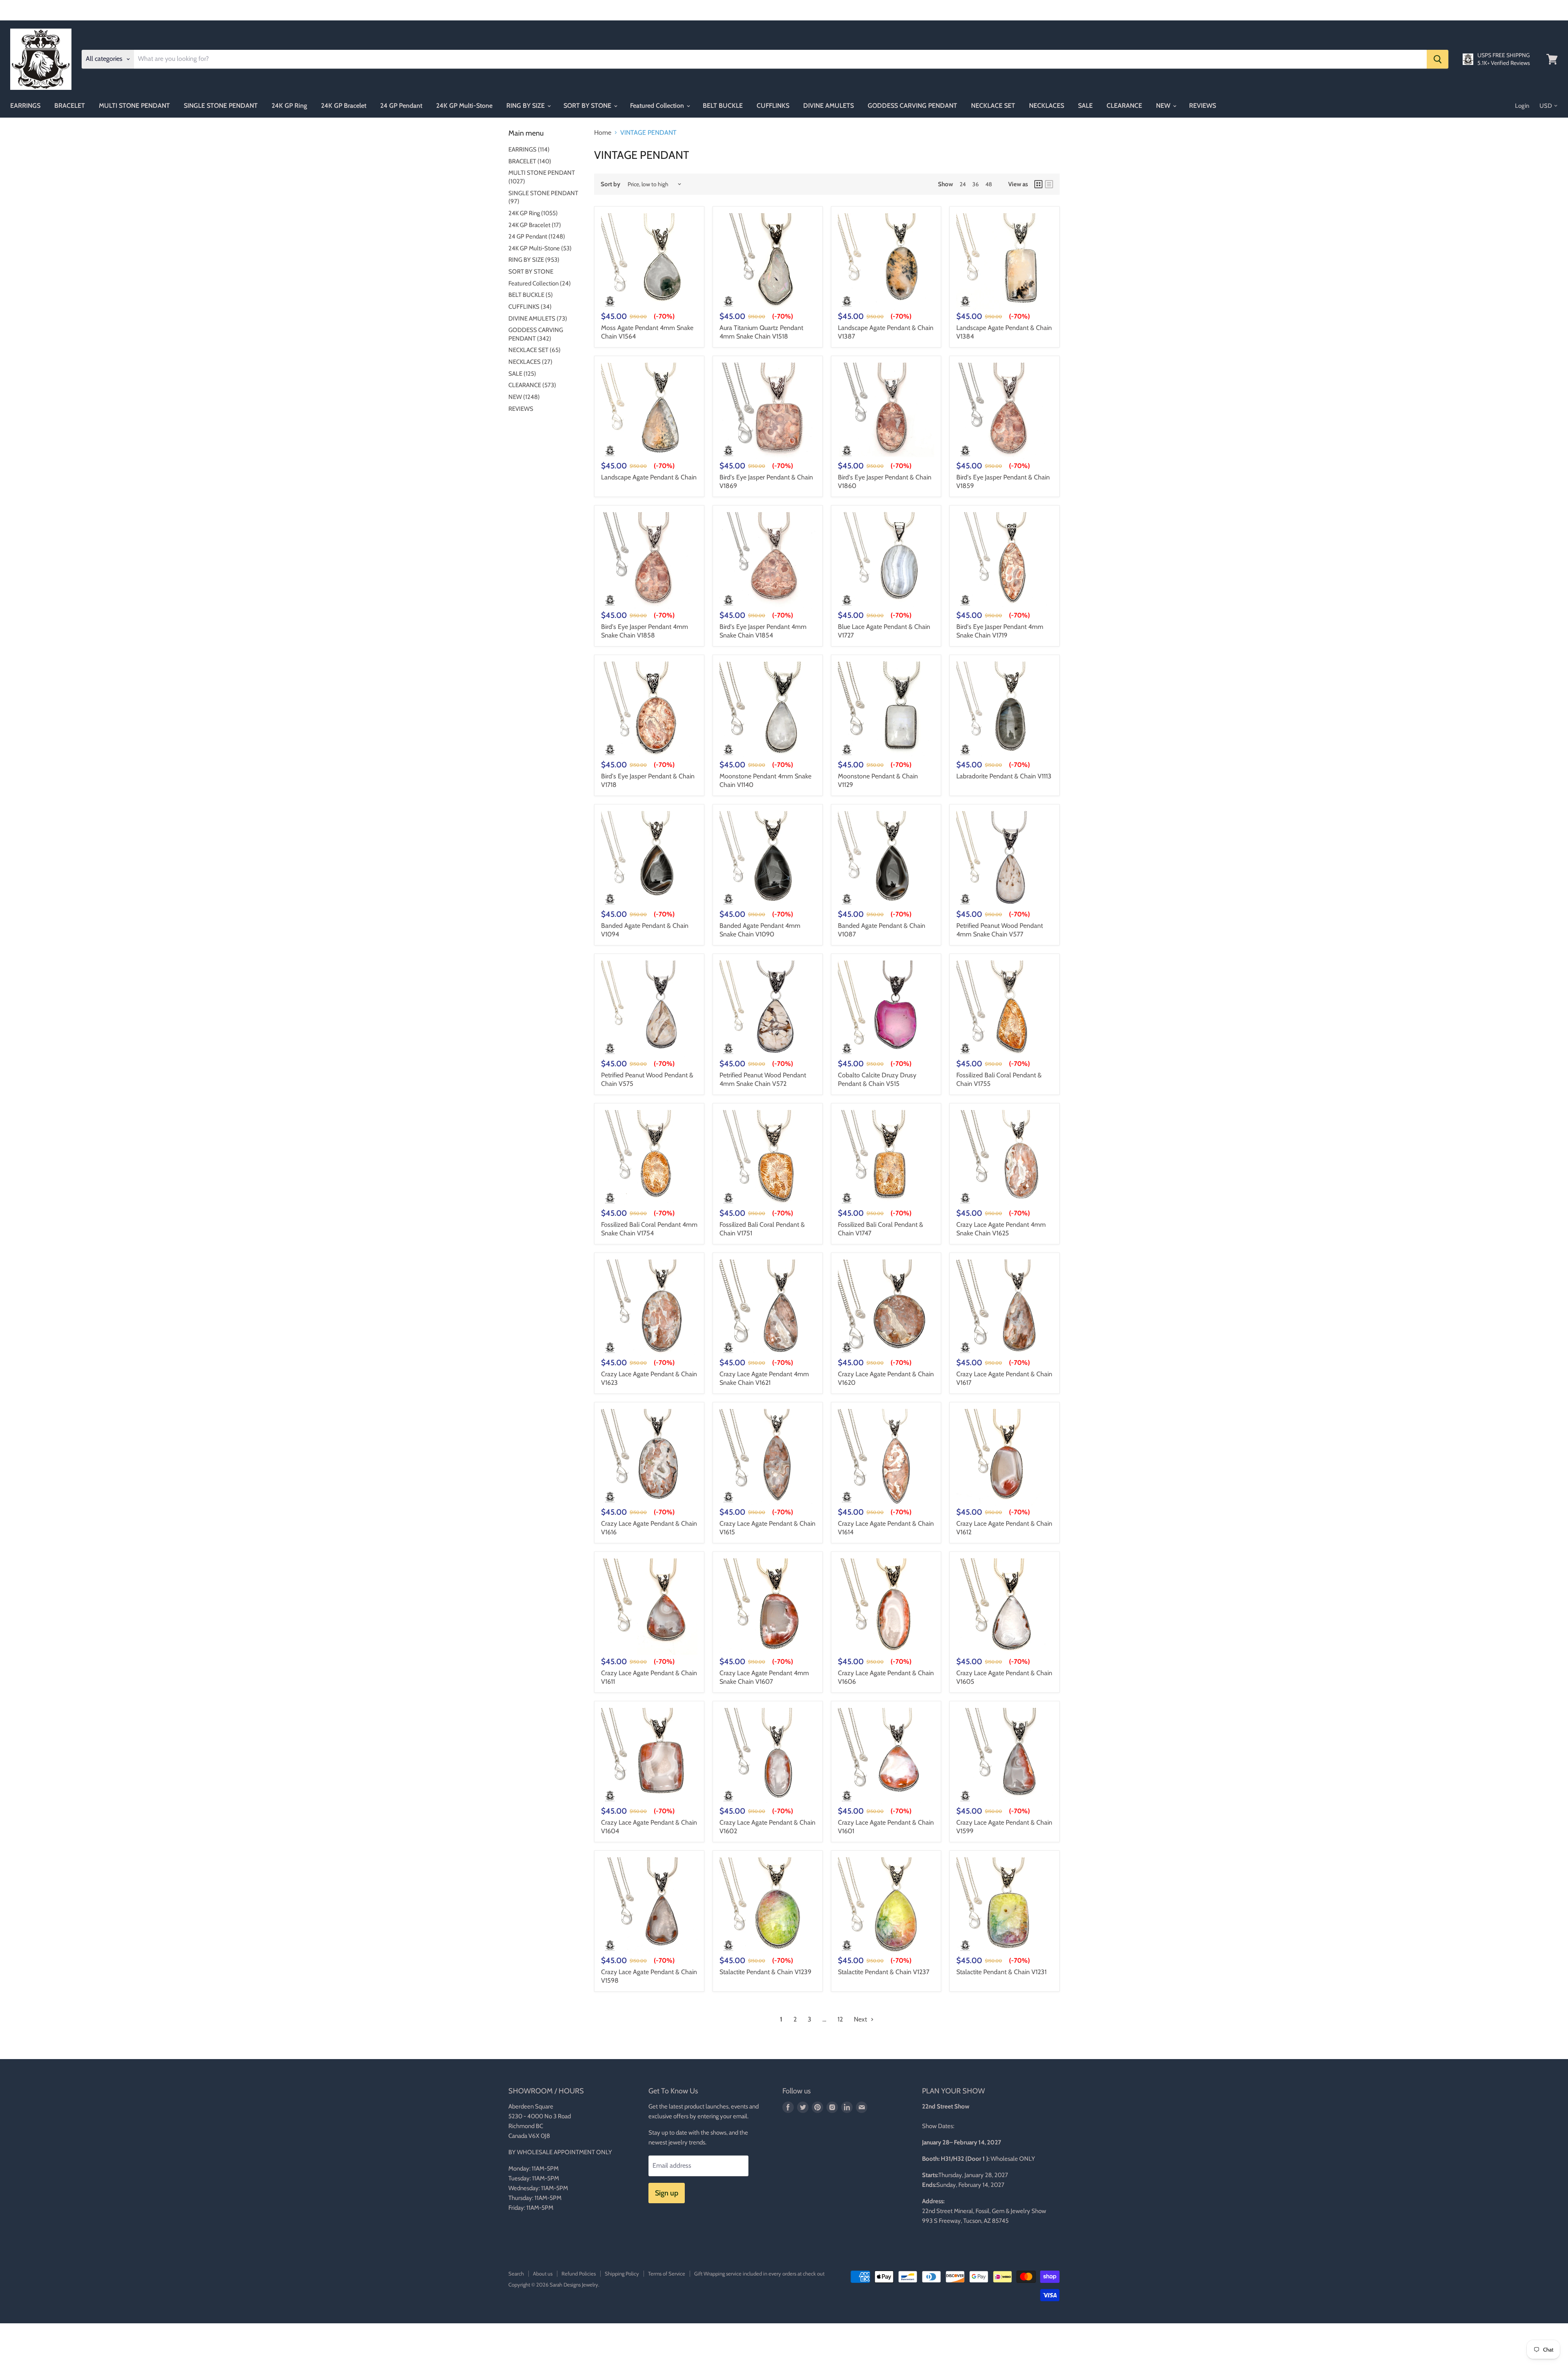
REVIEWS (1203, 106)
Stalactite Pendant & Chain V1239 (765, 1972)
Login (1522, 106)
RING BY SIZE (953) (534, 260)
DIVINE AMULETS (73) (538, 319)
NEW (1164, 106)
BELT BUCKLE (723, 106)
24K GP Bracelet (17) (535, 225)
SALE (1085, 106)
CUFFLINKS (773, 106)
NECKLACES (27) (530, 362)
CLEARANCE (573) (532, 385)
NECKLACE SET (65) (535, 350)
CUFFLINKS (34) (530, 307)
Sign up (667, 2193)
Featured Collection (658, 106)
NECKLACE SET (993, 106)
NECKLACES (1047, 106)
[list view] (1049, 184)
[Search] (1438, 59)
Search (516, 2273)
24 (963, 184)
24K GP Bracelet (344, 106)
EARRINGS (25, 106)
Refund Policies (579, 2273)
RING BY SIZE (526, 106)
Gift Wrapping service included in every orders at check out (759, 2273)
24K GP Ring (289, 106)
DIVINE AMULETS (829, 106)
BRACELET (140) (530, 161)
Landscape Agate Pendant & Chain (649, 477)
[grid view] (1038, 184)
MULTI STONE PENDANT (134, 106)
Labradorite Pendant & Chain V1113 (1004, 776)
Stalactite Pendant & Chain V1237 (884, 1972)
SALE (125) (522, 374)
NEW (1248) (524, 397)
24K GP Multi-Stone (464, 106)
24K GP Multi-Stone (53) (540, 248)
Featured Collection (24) (540, 283)
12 (840, 2019)
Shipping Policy (622, 2273)
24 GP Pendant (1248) (537, 236)
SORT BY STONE (588, 106)
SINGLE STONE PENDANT (221, 106)
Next (861, 2019)
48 (989, 184)
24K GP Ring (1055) (533, 213)
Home (603, 133)
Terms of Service (667, 2273)
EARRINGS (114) (529, 149)
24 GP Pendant (401, 106)
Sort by (610, 184)
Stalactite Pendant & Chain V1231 (1001, 1972)
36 (976, 184)
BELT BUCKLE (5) (531, 295)
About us (543, 2273)
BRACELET (70, 106)
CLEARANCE (1124, 106)
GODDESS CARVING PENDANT (912, 106)
